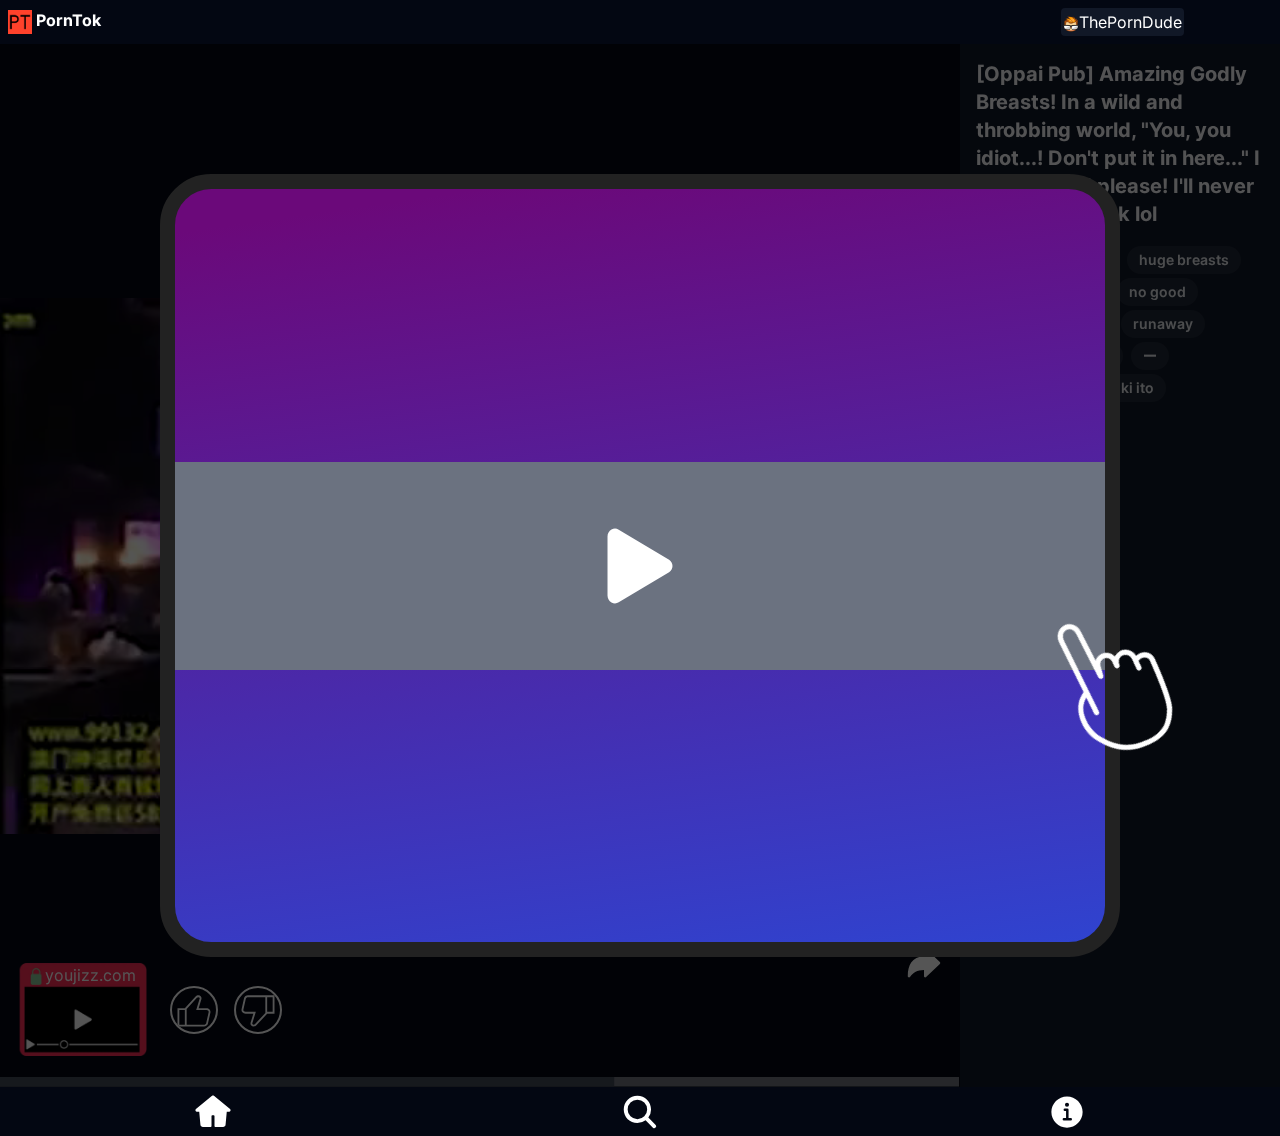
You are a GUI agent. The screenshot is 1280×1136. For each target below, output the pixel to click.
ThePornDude (1130, 22)
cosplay (1015, 323)
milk (1082, 291)
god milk (1017, 387)
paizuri (1012, 291)
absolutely (1024, 419)
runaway (1163, 323)
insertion (1019, 355)
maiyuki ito (1116, 387)
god (1087, 323)
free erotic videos (1047, 259)
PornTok (68, 20)
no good (1157, 291)
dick (1096, 355)
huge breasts (1184, 259)
